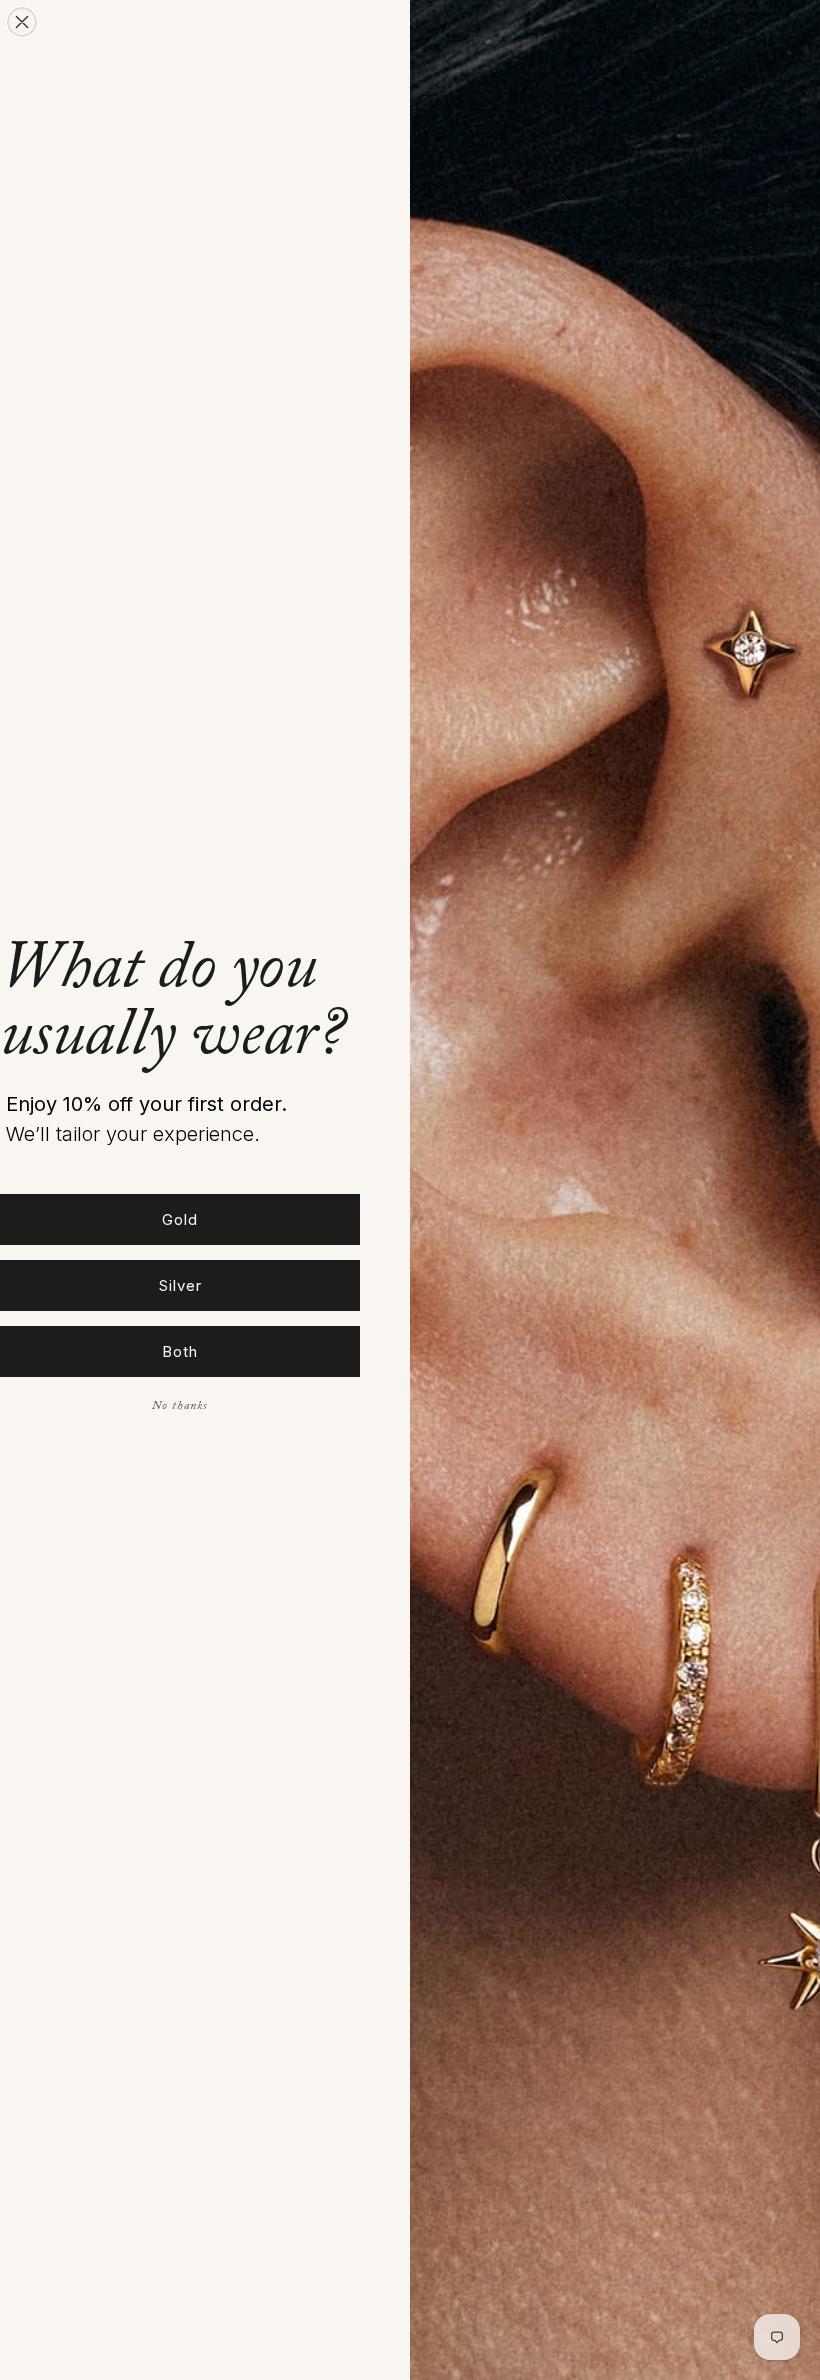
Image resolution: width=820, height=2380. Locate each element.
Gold (180, 1219)
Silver (180, 1285)
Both (180, 1351)
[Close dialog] (22, 22)
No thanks (180, 1407)
